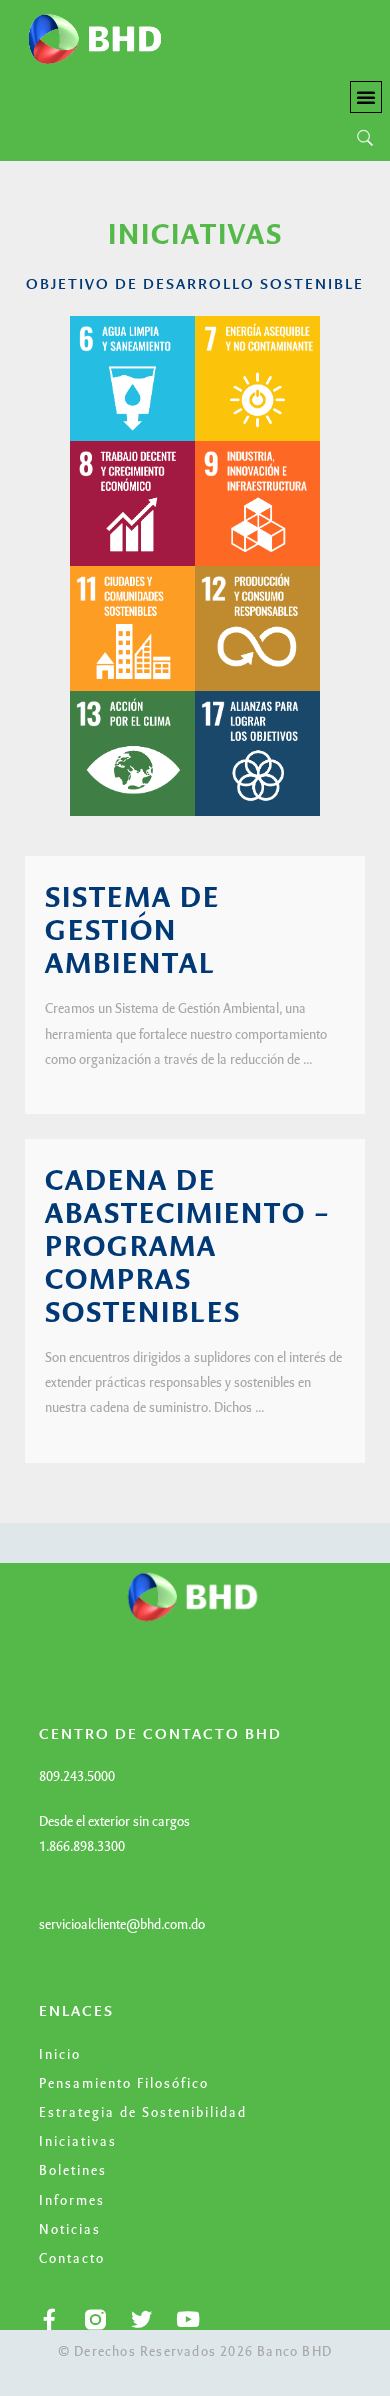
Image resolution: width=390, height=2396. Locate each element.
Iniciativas (78, 2143)
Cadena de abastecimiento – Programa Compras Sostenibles (188, 1249)
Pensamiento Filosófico (124, 2085)
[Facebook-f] (49, 2319)
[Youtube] (187, 2319)
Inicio (60, 2056)
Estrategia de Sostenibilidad (143, 2114)
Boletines (73, 2172)
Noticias (70, 2231)
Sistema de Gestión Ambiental (132, 933)
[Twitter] (141, 2319)
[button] (366, 97)
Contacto (72, 2260)
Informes (72, 2202)
